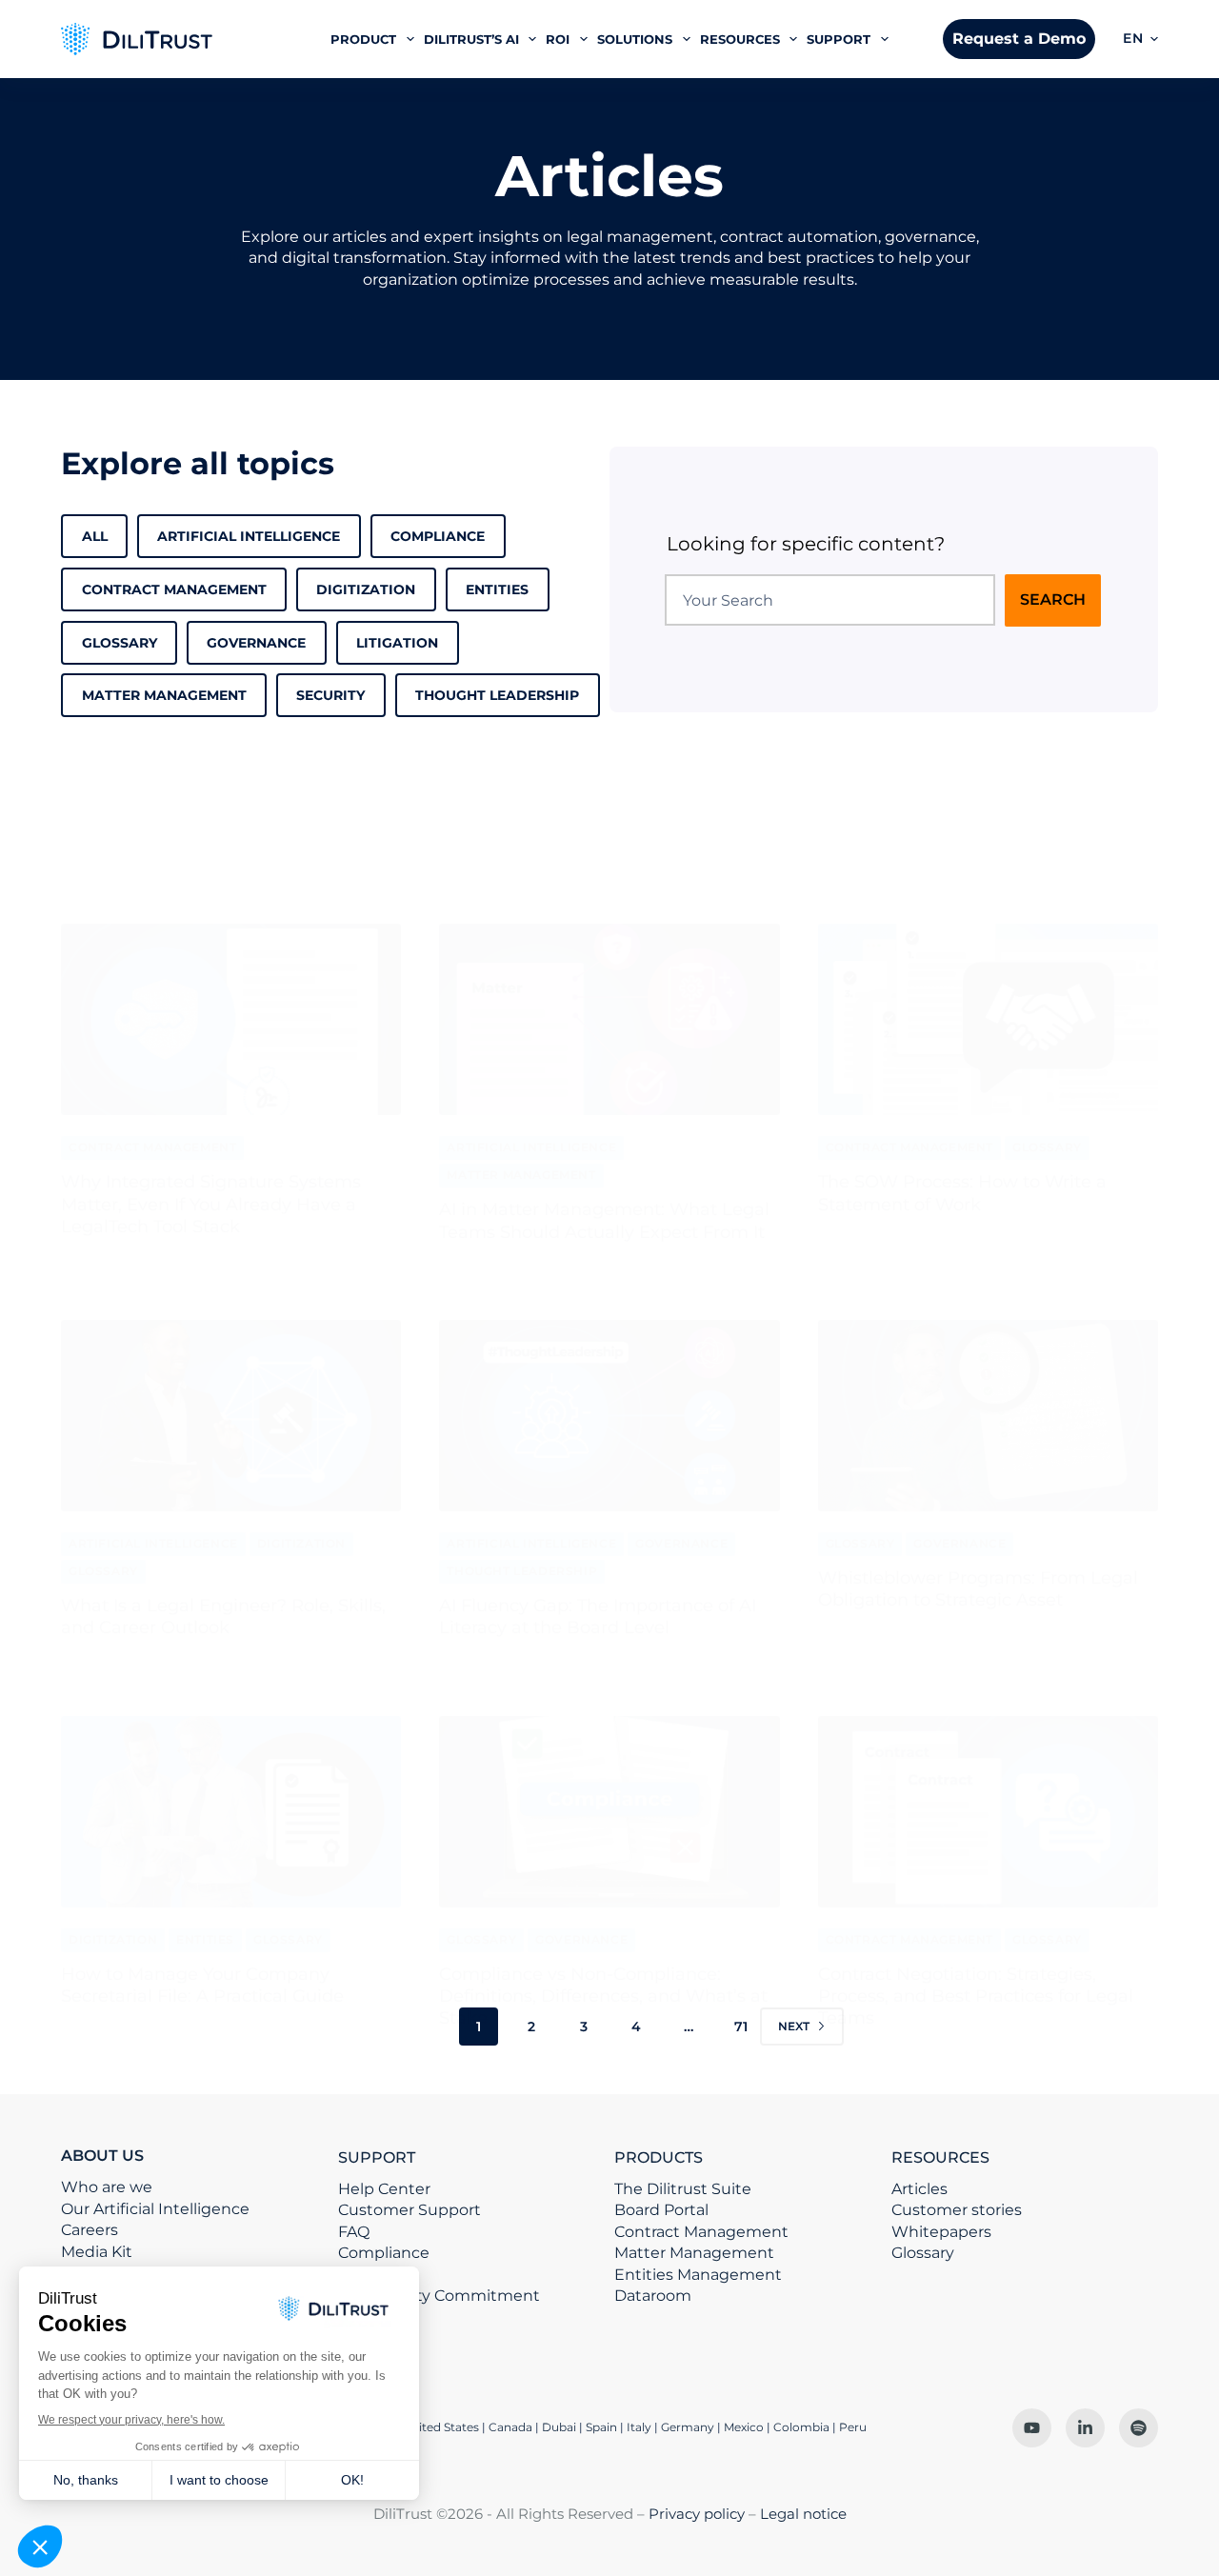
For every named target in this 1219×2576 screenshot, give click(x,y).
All (95, 536)
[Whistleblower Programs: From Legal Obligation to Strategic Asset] (988, 1416)
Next (794, 2026)
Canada (510, 2427)
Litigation (397, 643)
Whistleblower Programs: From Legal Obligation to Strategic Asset (978, 1589)
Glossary (120, 643)
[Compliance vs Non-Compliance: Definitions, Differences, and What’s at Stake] (609, 1812)
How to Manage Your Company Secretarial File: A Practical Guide (202, 1985)
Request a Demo (1019, 39)
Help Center (384, 2189)
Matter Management (164, 695)
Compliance (438, 536)
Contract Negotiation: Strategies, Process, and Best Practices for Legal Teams (976, 1997)
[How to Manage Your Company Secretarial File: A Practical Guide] (231, 1812)
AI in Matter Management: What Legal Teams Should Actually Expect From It (604, 1220)
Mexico (744, 2427)
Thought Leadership (497, 695)
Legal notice (803, 2514)
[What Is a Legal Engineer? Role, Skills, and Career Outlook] (231, 1416)
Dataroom (653, 2296)
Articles (919, 2189)
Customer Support (410, 2210)
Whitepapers (941, 2232)
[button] (1140, 39)
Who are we (107, 2187)
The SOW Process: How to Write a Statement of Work (962, 1193)
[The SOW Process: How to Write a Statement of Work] (988, 1019)
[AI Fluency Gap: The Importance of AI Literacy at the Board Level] (609, 1416)
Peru (853, 2427)
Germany (688, 2427)
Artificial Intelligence (249, 536)
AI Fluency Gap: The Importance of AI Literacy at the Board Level (598, 1617)
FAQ (354, 2232)
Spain (601, 2427)
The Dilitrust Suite (683, 2189)
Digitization (366, 589)
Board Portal (661, 2210)
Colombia (801, 2427)
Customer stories (957, 2210)
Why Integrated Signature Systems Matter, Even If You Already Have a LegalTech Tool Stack (211, 1204)
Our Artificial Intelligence (155, 2209)
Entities (497, 589)
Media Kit (97, 2252)
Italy (639, 2427)
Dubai (559, 2427)
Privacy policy (697, 2514)
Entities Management (698, 2275)
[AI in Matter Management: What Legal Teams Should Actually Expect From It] (609, 1019)
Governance (256, 643)
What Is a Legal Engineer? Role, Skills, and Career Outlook (223, 1617)
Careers (90, 2230)
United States (442, 2427)
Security (330, 695)
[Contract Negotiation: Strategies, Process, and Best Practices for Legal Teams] (988, 1812)
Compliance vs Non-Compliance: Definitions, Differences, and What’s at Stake (603, 1997)
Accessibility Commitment (439, 2296)
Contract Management (174, 589)
